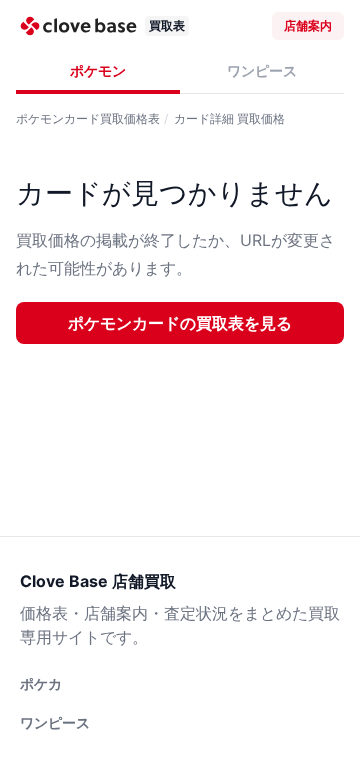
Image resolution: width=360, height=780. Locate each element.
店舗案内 (308, 25)
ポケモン (98, 70)
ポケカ (41, 683)
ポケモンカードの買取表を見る (180, 323)
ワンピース (262, 70)
